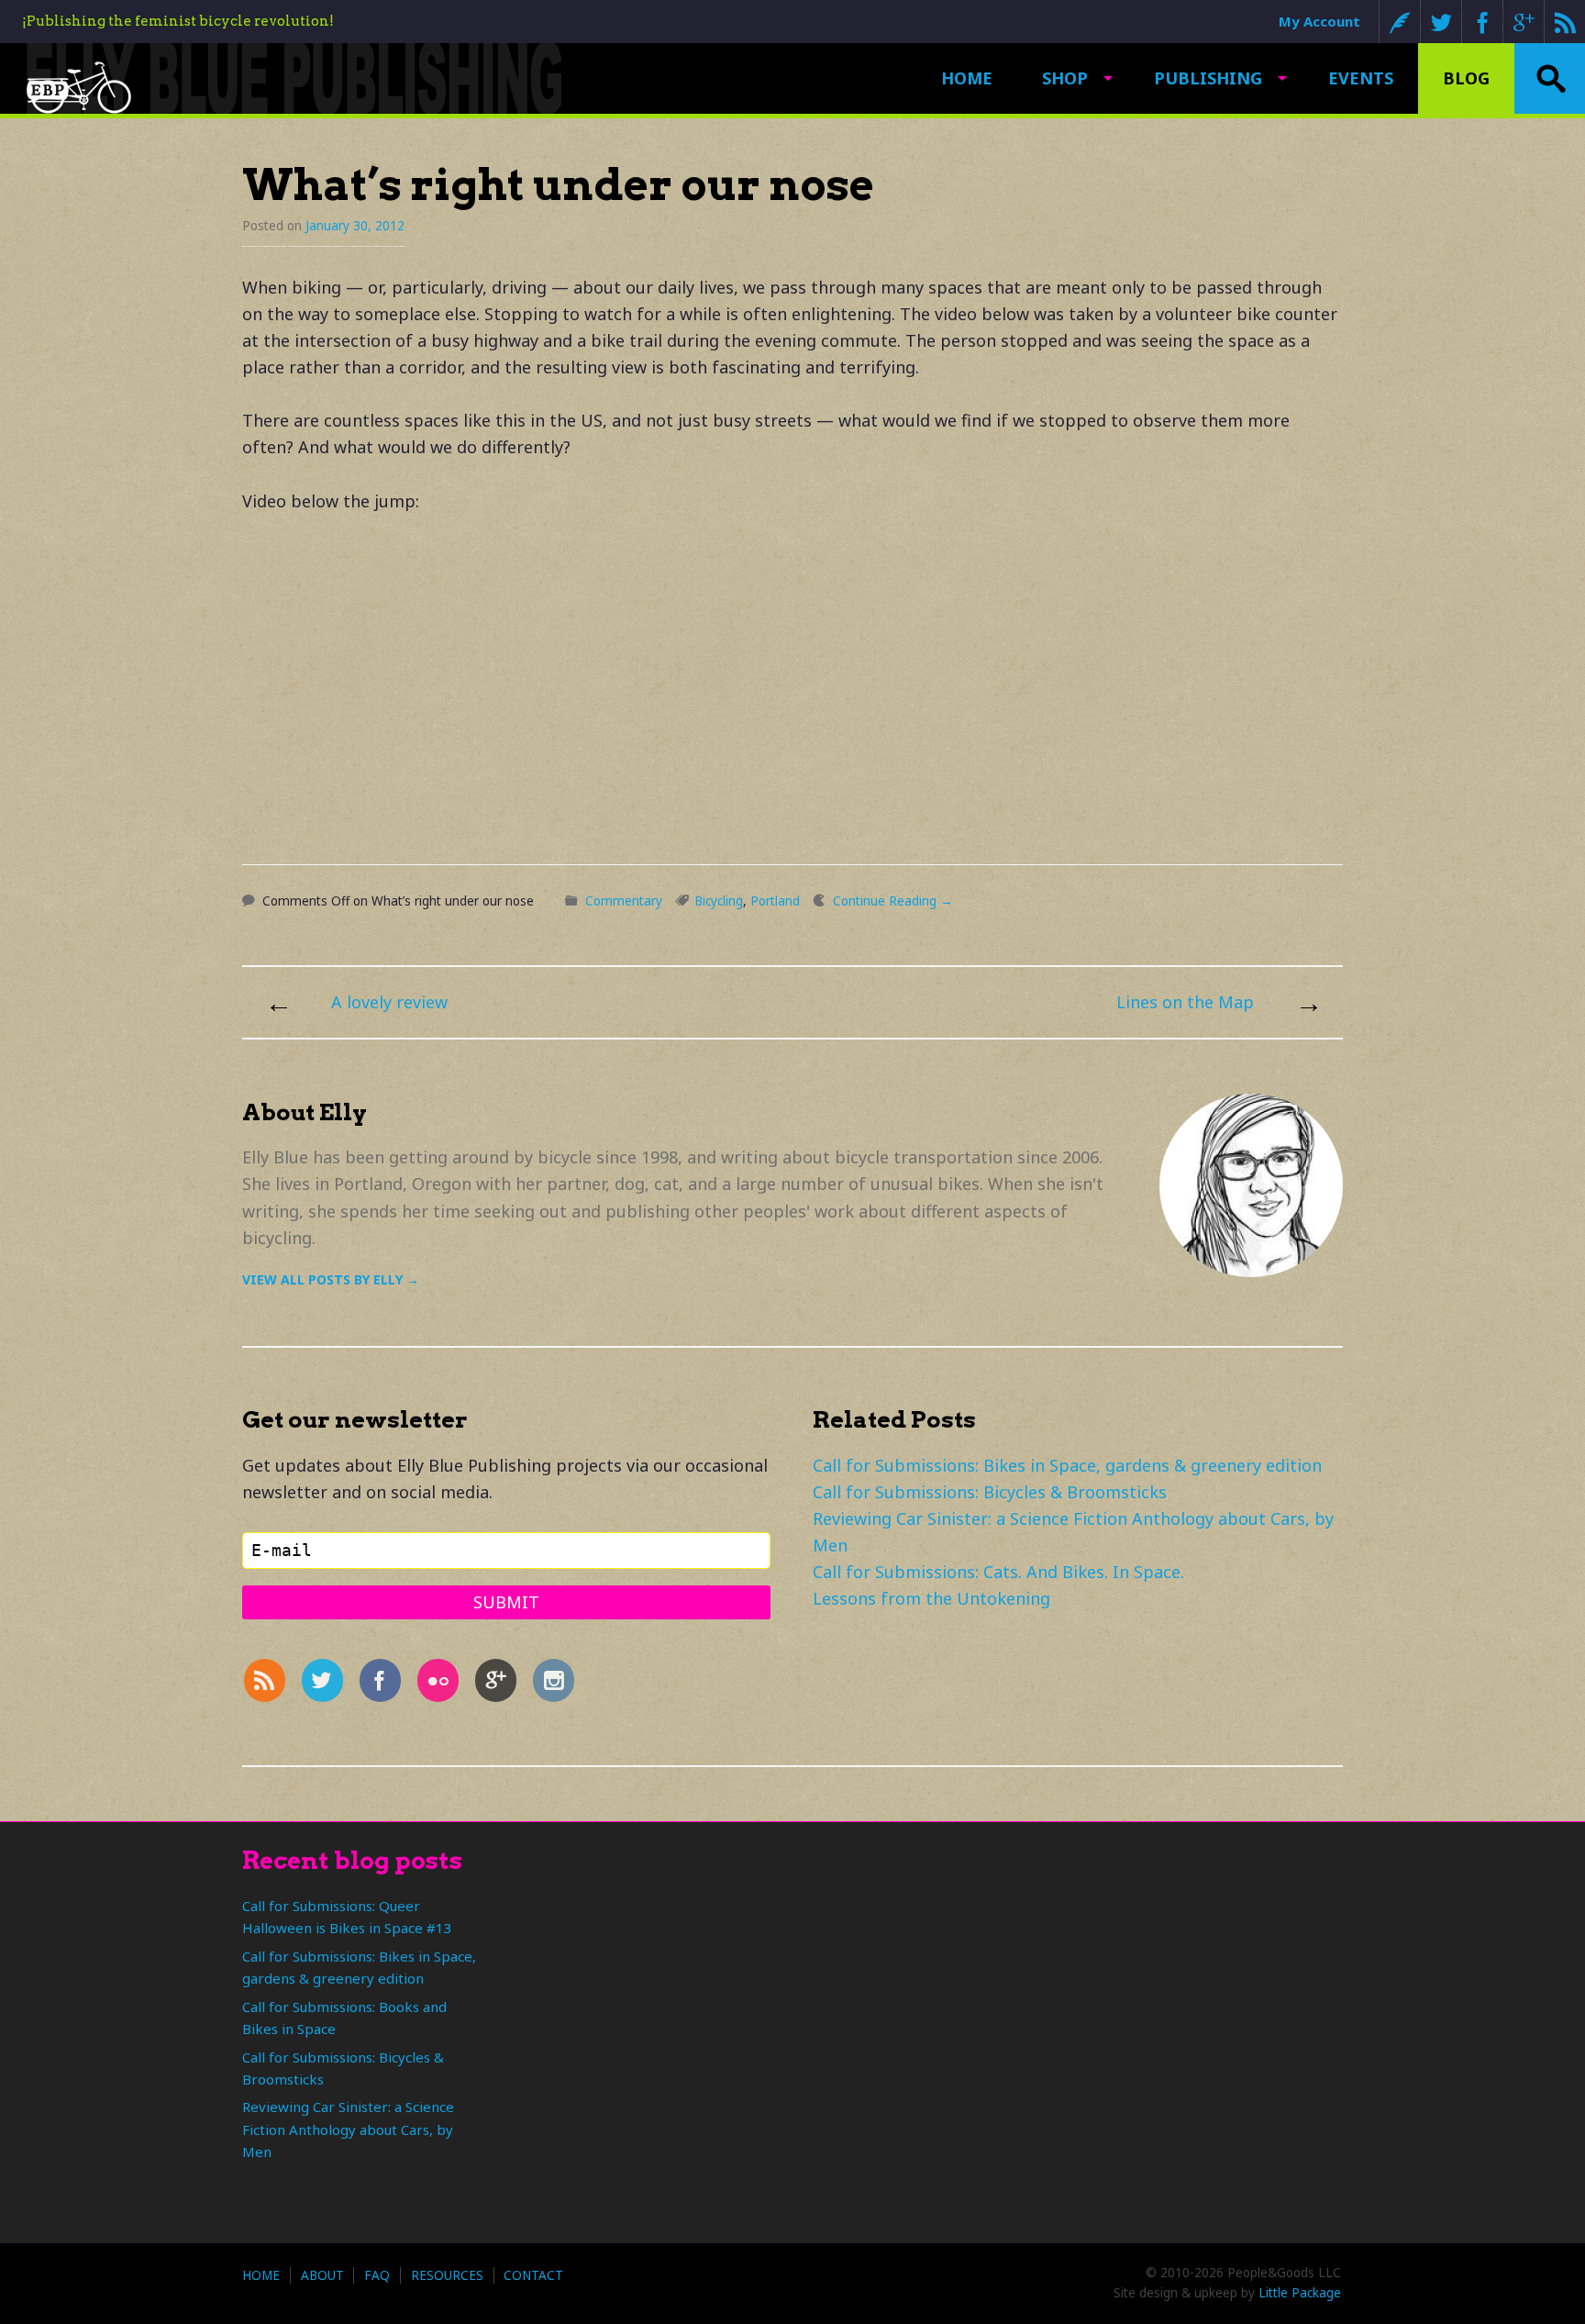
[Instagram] (559, 1685)
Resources (447, 2275)
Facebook (1482, 22)
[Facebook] (384, 1685)
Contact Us (1399, 22)
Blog (1466, 78)
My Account (1319, 21)
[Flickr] (442, 1685)
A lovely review (389, 1002)
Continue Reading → (893, 901)
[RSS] (269, 1685)
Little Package (1300, 2293)
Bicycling (719, 901)
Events (1361, 78)
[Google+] (500, 1685)
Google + (1523, 22)
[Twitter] (327, 1685)
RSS (1564, 22)
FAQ (377, 2275)
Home (967, 78)
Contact (533, 2275)
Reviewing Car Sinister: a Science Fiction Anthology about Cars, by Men (348, 2129)
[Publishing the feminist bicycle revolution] (79, 87)
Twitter (1441, 22)
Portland (775, 901)
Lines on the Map (1185, 1002)
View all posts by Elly (331, 1279)
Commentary (624, 901)
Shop (1065, 78)
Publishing (1208, 78)
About (322, 2275)
